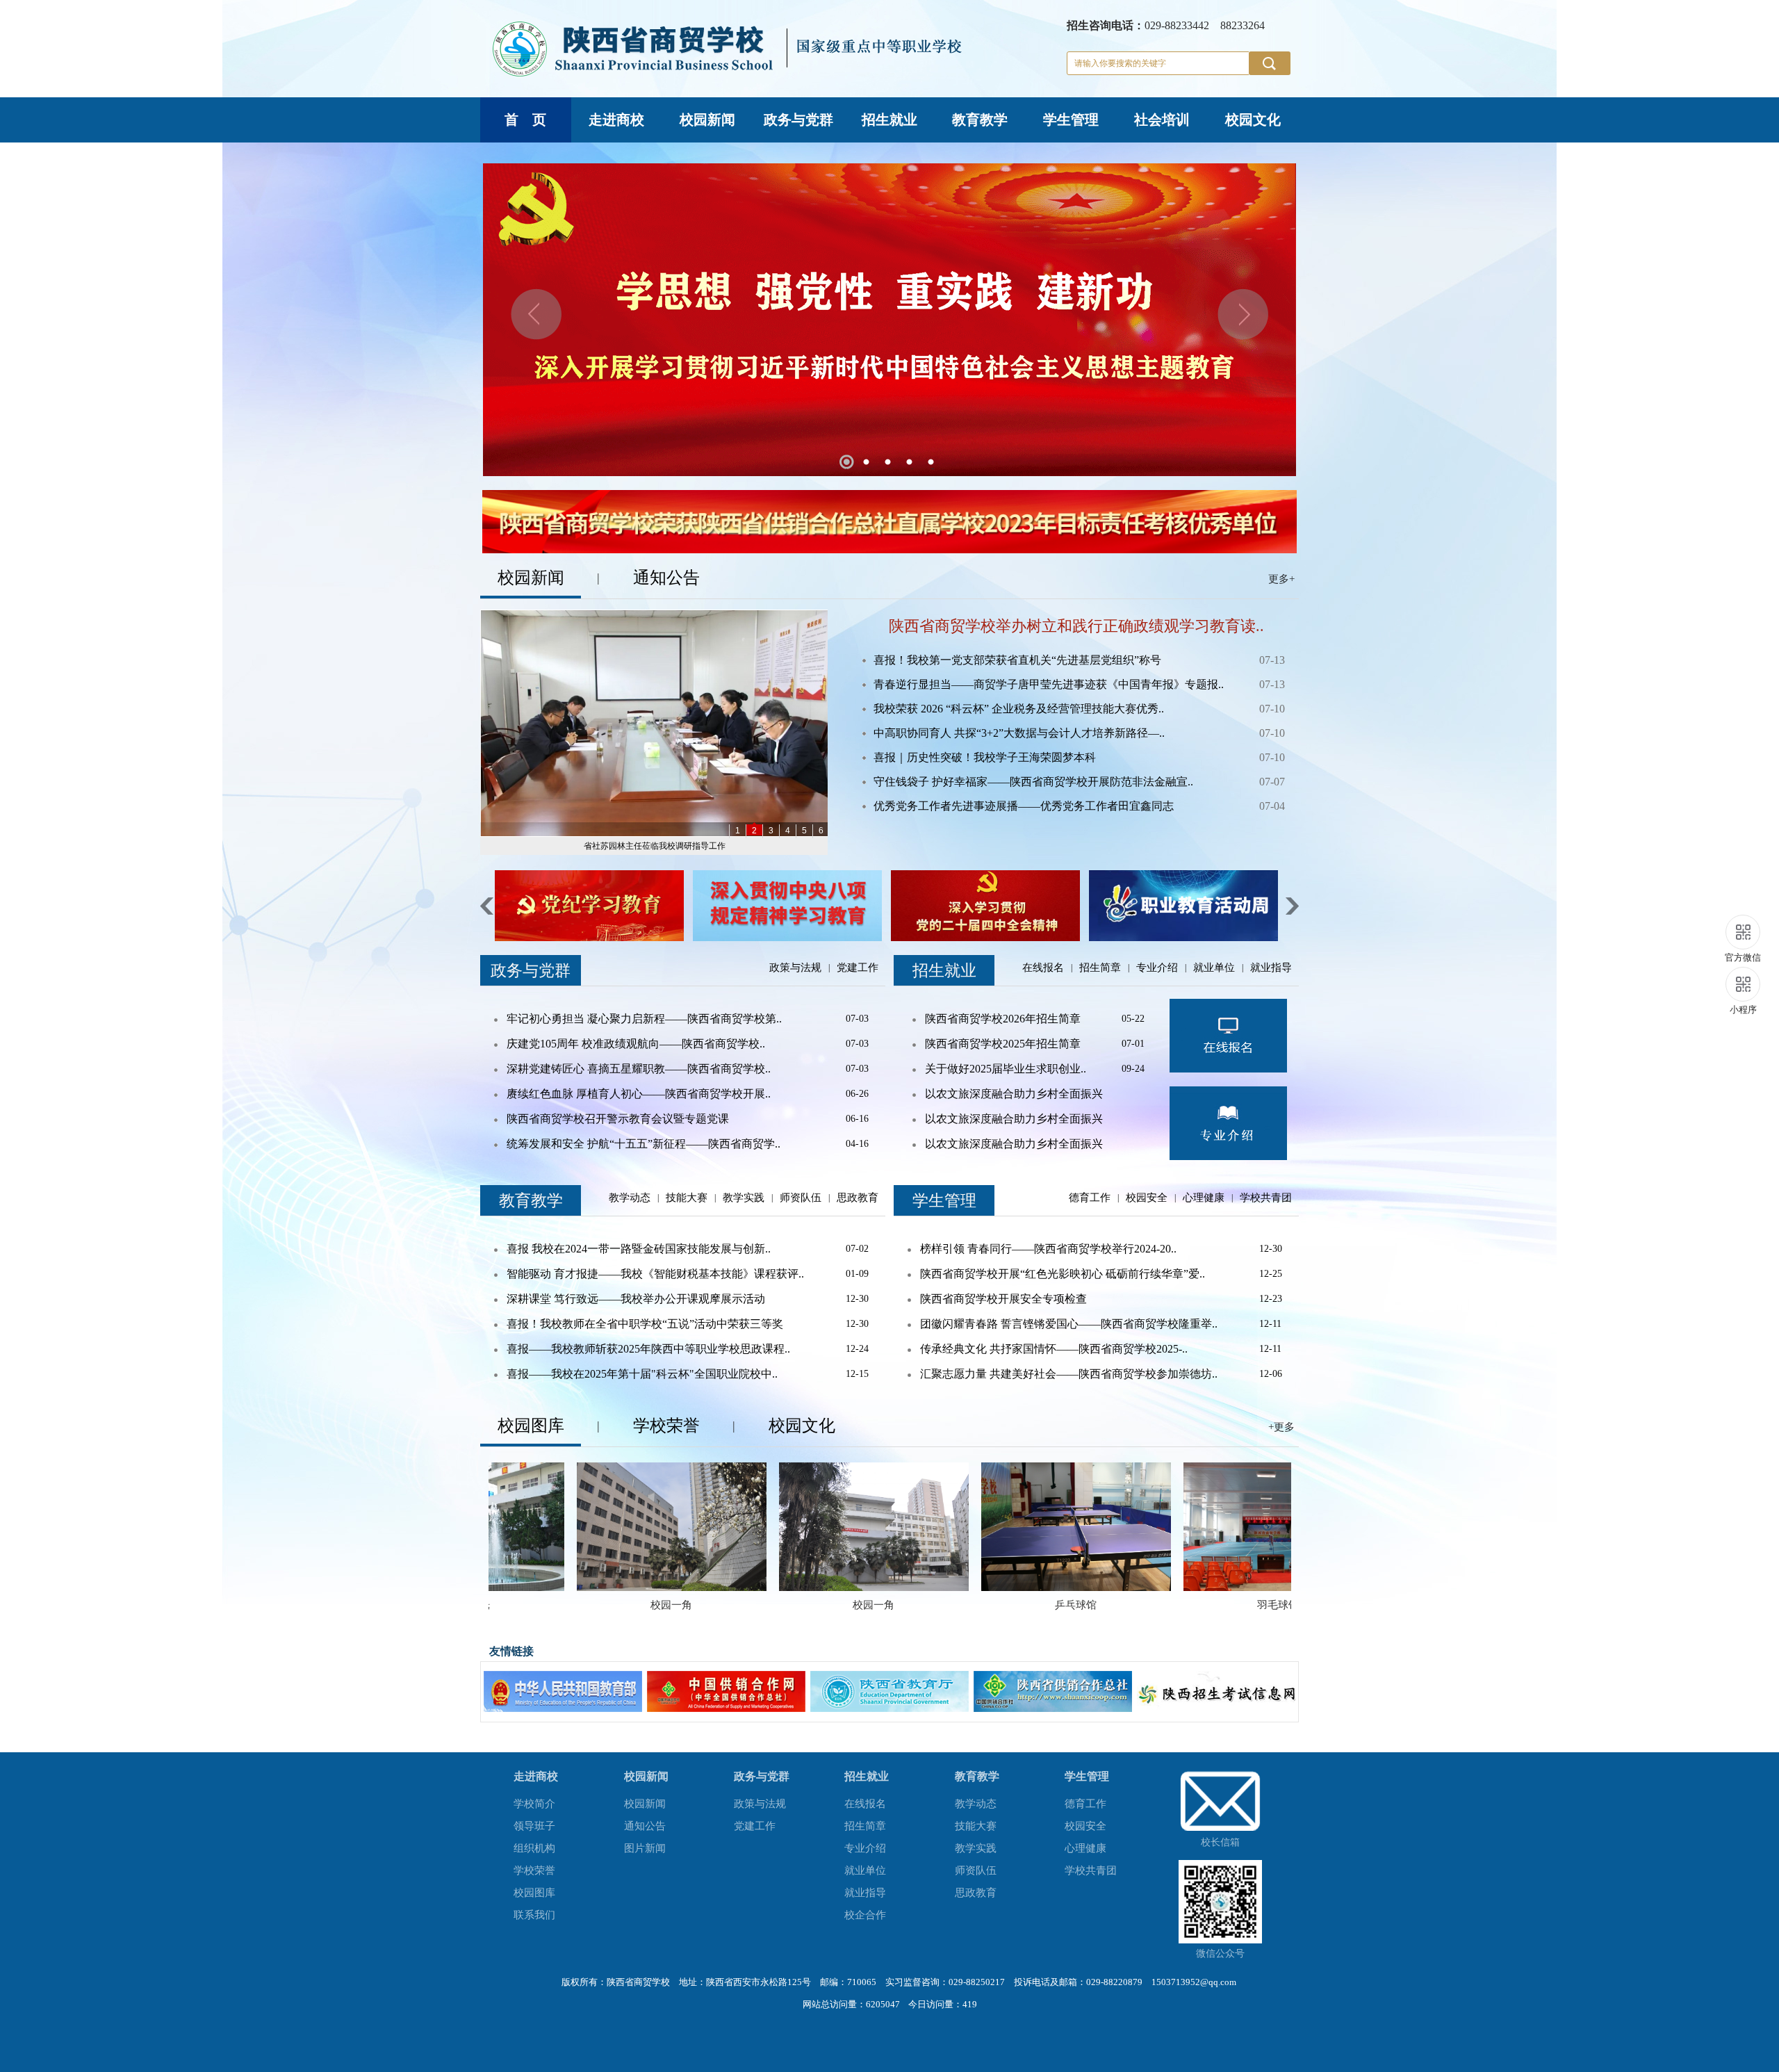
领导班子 (534, 1826)
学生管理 (1071, 120)
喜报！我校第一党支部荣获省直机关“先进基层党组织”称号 (1017, 660)
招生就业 (889, 120)
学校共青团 (1266, 1198)
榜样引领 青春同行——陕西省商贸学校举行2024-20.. (1048, 1249)
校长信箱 (1220, 1842)
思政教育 (858, 1198)
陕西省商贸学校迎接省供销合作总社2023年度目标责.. (655, 846)
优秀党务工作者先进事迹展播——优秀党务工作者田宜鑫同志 (1024, 806)
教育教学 (980, 120)
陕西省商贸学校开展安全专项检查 (1003, 1299)
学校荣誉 (534, 1870)
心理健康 (1204, 1198)
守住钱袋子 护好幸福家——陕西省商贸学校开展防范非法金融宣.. (1033, 782)
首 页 (525, 120)
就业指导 (1271, 968)
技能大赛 (687, 1198)
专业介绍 (1157, 968)
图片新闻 (645, 1848)
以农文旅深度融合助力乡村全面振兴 (1014, 1094)
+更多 (1281, 1427)
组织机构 (534, 1848)
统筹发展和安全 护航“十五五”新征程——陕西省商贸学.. (643, 1144)
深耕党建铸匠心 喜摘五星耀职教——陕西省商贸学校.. (639, 1069)
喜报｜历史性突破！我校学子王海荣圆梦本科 (985, 757)
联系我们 (534, 1915)
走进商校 (616, 120)
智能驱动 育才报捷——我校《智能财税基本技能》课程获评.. (655, 1274)
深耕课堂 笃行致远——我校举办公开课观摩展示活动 (636, 1299)
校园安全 (1147, 1198)
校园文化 (1253, 120)
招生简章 (1100, 968)
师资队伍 (801, 1198)
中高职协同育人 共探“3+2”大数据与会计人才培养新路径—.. (1019, 733)
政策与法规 (795, 968)
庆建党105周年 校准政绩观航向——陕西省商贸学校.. (636, 1044)
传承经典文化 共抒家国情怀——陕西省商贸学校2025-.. (1054, 1349)
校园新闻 (707, 120)
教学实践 (744, 1198)
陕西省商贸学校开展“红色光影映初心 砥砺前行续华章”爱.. (1063, 1274)
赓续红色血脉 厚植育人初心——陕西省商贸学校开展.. (639, 1094)
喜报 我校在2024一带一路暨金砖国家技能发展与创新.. (639, 1249)
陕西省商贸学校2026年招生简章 (1003, 1019)
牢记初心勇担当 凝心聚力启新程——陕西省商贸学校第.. (644, 1019)
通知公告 (645, 1826)
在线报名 (1043, 968)
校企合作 (865, 1915)
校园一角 (521, 1605)
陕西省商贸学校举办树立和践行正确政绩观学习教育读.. (1076, 626)
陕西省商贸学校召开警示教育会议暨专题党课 (618, 1119)
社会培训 (1162, 120)
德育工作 (1090, 1198)
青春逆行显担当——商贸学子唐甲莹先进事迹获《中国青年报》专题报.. (1049, 684)
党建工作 (858, 968)
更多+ (1281, 579)
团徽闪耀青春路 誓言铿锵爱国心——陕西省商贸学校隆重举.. (1069, 1324)
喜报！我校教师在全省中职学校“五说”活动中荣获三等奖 (645, 1324)
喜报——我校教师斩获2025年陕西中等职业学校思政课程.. (648, 1349)
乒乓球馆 (926, 1605)
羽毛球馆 (1128, 1605)
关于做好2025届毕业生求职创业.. (1006, 1069)
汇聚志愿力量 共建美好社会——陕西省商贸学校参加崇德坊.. (1069, 1374)
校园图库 (534, 1893)
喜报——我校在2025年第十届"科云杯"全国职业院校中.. (642, 1374)
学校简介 (534, 1804)
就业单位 (1214, 968)
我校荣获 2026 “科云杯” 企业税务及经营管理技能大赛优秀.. (1019, 709)
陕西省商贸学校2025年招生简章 (1003, 1044)
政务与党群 (798, 120)
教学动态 (630, 1198)
